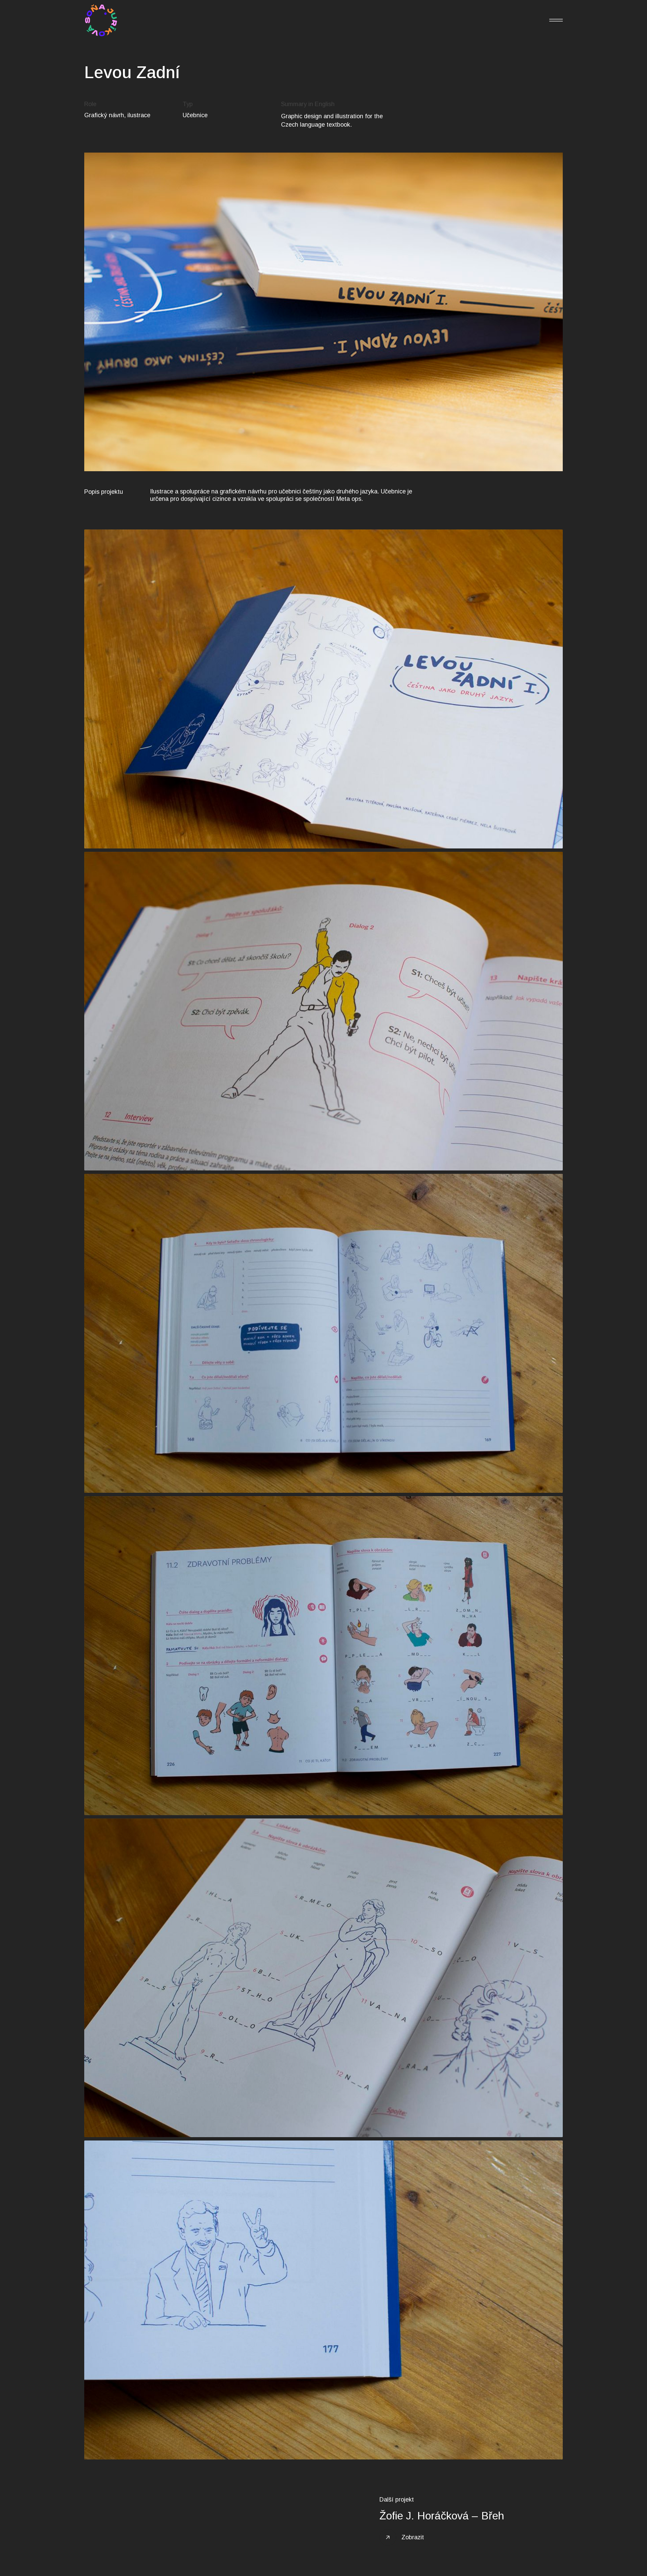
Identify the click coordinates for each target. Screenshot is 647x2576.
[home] (101, 20)
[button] (556, 20)
